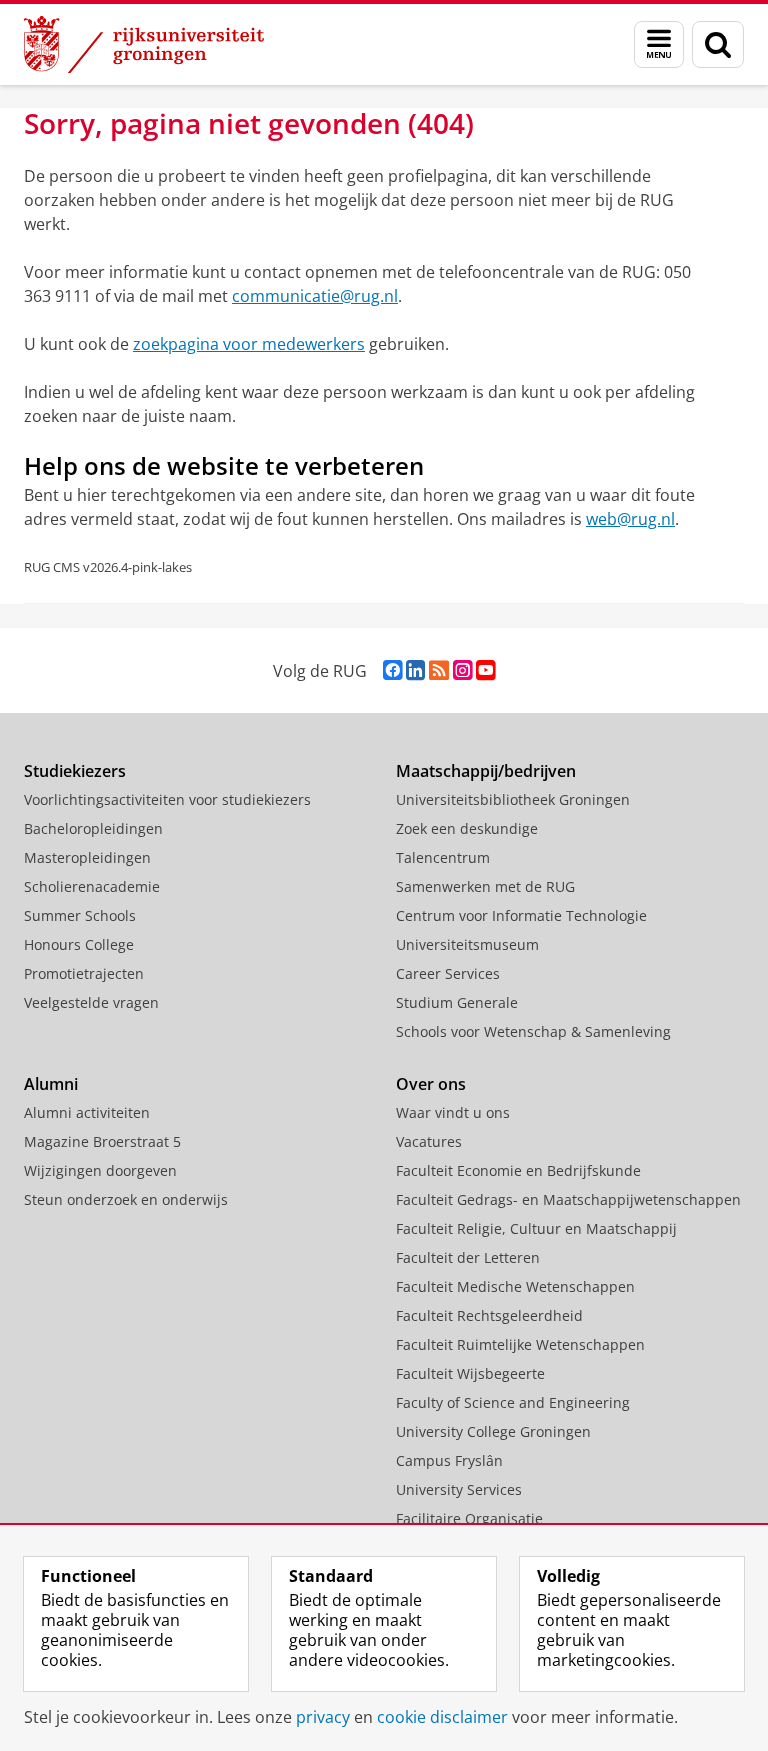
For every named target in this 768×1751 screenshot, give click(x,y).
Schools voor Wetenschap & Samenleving (533, 1031)
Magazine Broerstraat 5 (102, 1141)
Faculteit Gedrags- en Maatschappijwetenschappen (568, 1199)
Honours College (79, 944)
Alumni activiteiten (87, 1112)
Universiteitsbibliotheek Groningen (513, 799)
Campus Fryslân (449, 1460)
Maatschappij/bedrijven (486, 771)
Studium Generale (457, 1002)
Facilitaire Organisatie (469, 1518)
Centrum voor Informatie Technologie (521, 915)
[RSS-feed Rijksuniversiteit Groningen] (439, 670)
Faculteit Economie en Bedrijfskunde (518, 1170)
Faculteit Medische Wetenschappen (515, 1286)
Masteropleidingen (87, 857)
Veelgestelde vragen (91, 1002)
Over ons (431, 1084)
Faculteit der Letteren (468, 1257)
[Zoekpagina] (718, 44)
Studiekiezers (75, 771)
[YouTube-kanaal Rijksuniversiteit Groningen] (485, 670)
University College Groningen (493, 1431)
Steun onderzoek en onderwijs (126, 1199)
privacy (323, 1717)
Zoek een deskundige (467, 828)
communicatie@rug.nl (315, 296)
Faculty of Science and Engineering (513, 1402)
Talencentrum (443, 857)
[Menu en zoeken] (659, 44)
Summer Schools (80, 915)
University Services (459, 1489)
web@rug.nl (630, 519)
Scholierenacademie (92, 886)
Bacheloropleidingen (93, 828)
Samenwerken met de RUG (485, 886)
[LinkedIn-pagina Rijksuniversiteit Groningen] (415, 670)
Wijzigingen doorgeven (100, 1170)
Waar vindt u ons (453, 1112)
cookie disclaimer (442, 1717)
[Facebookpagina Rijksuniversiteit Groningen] (392, 670)
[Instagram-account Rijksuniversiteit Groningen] (462, 670)
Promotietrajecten (84, 973)
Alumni (51, 1084)
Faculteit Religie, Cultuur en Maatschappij (536, 1228)
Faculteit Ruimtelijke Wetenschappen (520, 1344)
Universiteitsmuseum (467, 944)
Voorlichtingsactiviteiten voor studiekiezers (167, 799)
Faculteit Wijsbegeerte (470, 1373)
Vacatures (429, 1141)
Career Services (448, 973)
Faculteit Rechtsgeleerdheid (489, 1315)
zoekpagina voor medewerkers (249, 344)
